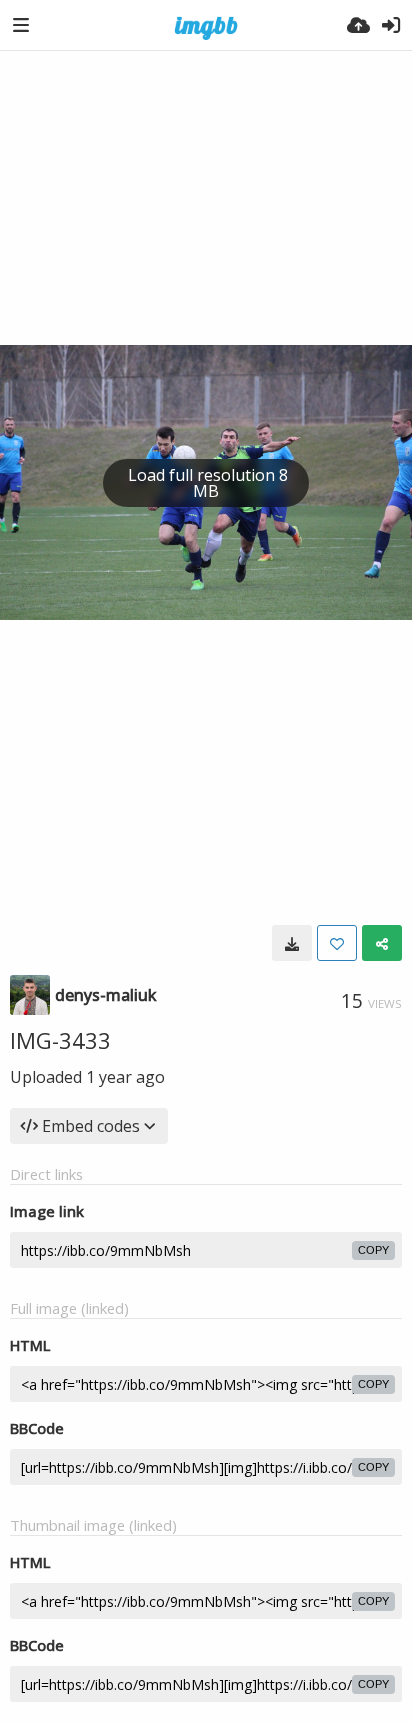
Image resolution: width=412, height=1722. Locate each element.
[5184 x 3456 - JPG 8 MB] (292, 943)
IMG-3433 (60, 1040)
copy (373, 1250)
